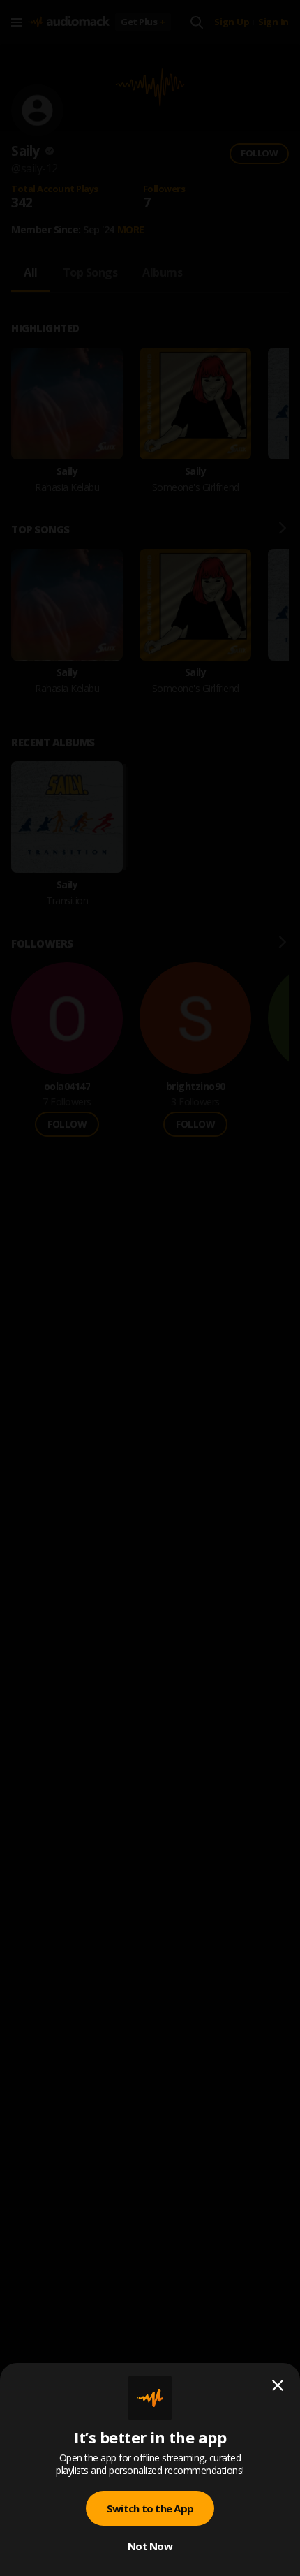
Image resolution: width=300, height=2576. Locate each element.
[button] (150, 1288)
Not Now (150, 2546)
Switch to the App (150, 2508)
